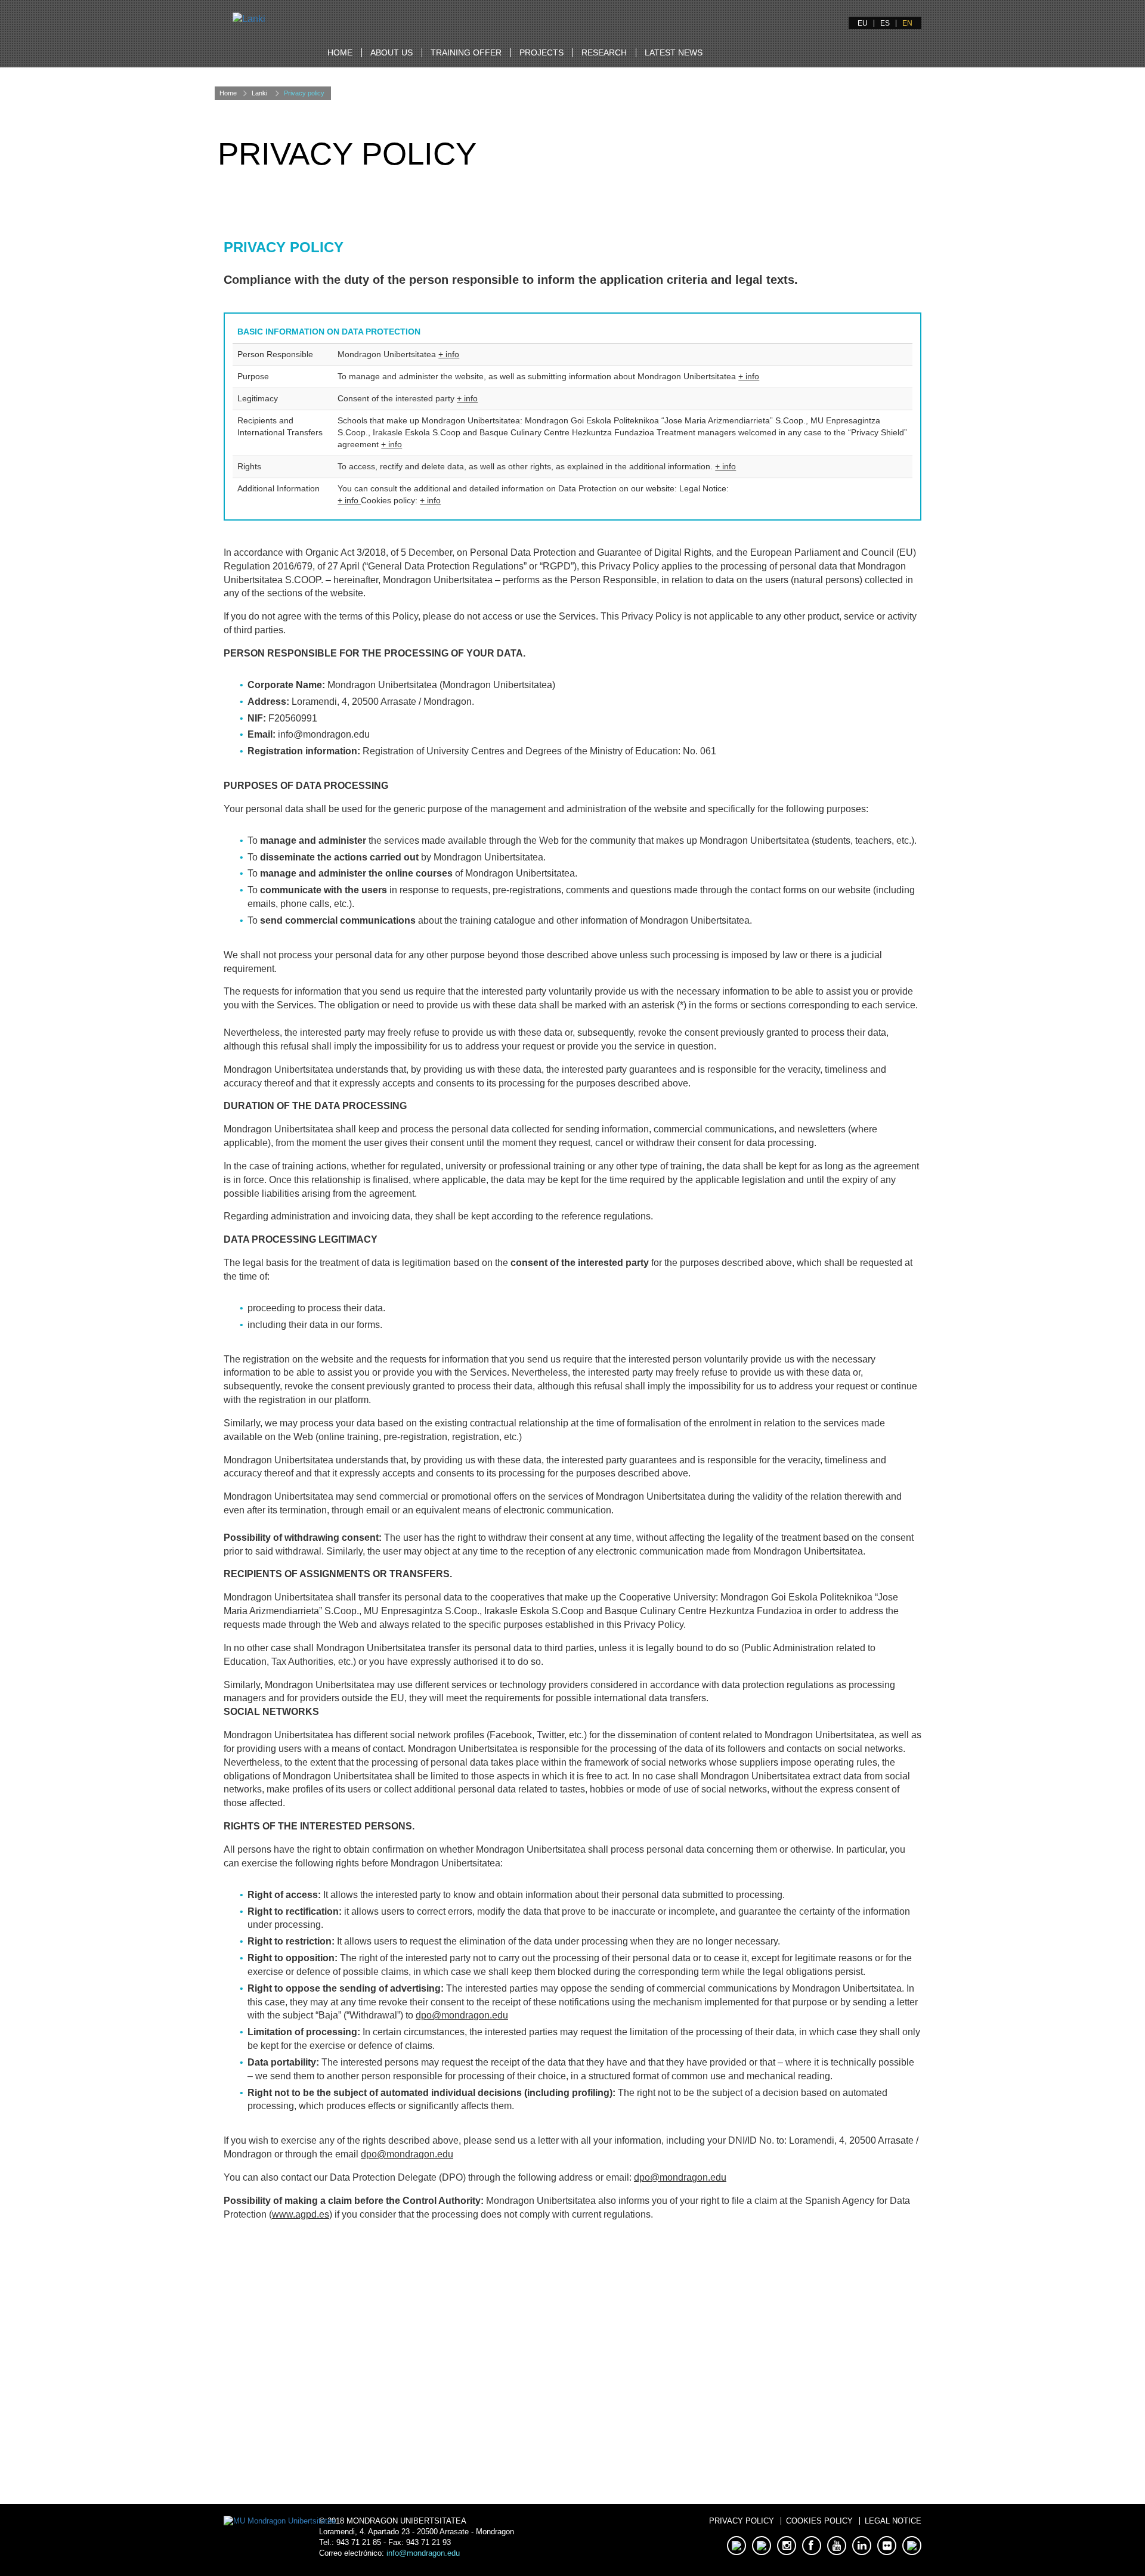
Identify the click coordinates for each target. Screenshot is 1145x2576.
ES (885, 23)
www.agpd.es (301, 2214)
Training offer (466, 52)
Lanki (259, 93)
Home (340, 52)
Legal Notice (893, 2521)
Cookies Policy (819, 2521)
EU (863, 23)
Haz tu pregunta (398, 2454)
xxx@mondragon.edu (398, 2400)
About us (392, 52)
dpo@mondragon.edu (462, 2015)
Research (604, 52)
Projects (541, 52)
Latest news (674, 52)
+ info (449, 354)
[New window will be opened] (280, 2521)
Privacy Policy (742, 2521)
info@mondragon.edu (423, 2553)
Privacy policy (304, 93)
